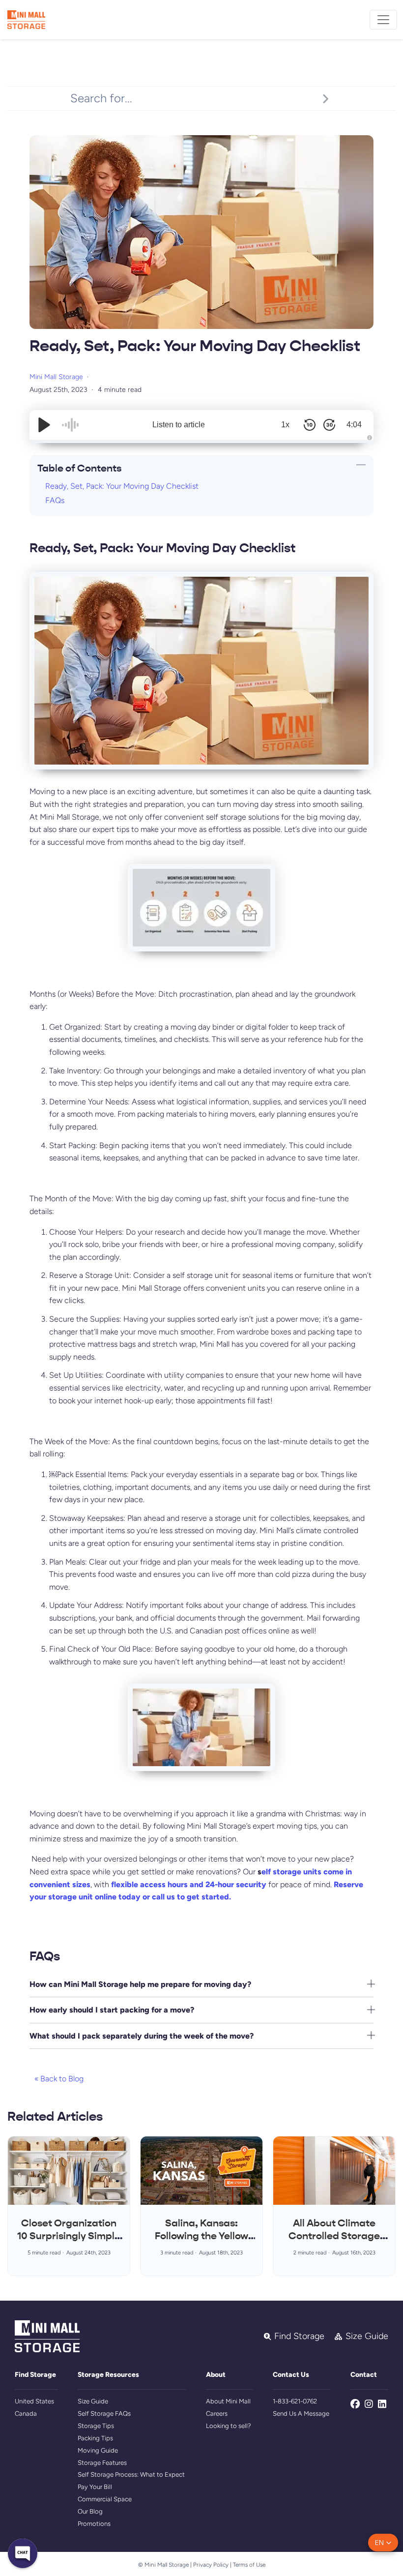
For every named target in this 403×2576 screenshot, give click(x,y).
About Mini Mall (228, 2401)
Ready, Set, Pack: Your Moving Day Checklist (122, 486)
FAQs (55, 500)
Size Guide (93, 2401)
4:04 (354, 425)
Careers (217, 2413)
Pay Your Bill (95, 2487)
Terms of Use (249, 2565)
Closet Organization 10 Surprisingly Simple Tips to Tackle (69, 2236)
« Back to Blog (59, 2079)
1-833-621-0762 (295, 2401)
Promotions (94, 2524)
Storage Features (102, 2463)
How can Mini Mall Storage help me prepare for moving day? (140, 1984)
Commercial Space (105, 2499)
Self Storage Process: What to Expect (131, 2474)
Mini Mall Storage (56, 377)
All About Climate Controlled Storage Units (334, 2236)
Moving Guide (98, 2450)
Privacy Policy (211, 2565)
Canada (26, 2413)
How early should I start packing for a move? (112, 2010)
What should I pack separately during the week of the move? (142, 2036)
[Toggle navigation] (383, 20)
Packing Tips (95, 2438)
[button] (383, 2543)
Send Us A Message (301, 2413)
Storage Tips (96, 2426)
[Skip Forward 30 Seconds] (329, 425)
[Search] (325, 98)
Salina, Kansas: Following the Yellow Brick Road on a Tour (202, 2236)
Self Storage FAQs (104, 2413)
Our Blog (90, 2511)
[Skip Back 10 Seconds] (310, 425)
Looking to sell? (229, 2426)
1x (285, 425)
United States (34, 2401)
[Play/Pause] (44, 425)
